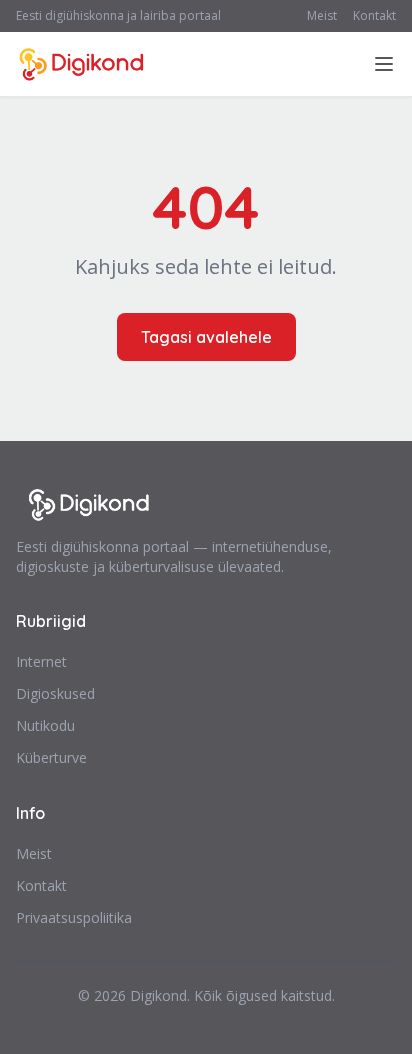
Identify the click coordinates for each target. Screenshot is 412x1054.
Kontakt (374, 16)
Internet (41, 661)
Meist (322, 16)
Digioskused (55, 693)
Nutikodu (45, 725)
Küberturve (51, 757)
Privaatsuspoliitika (74, 917)
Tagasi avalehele (206, 337)
